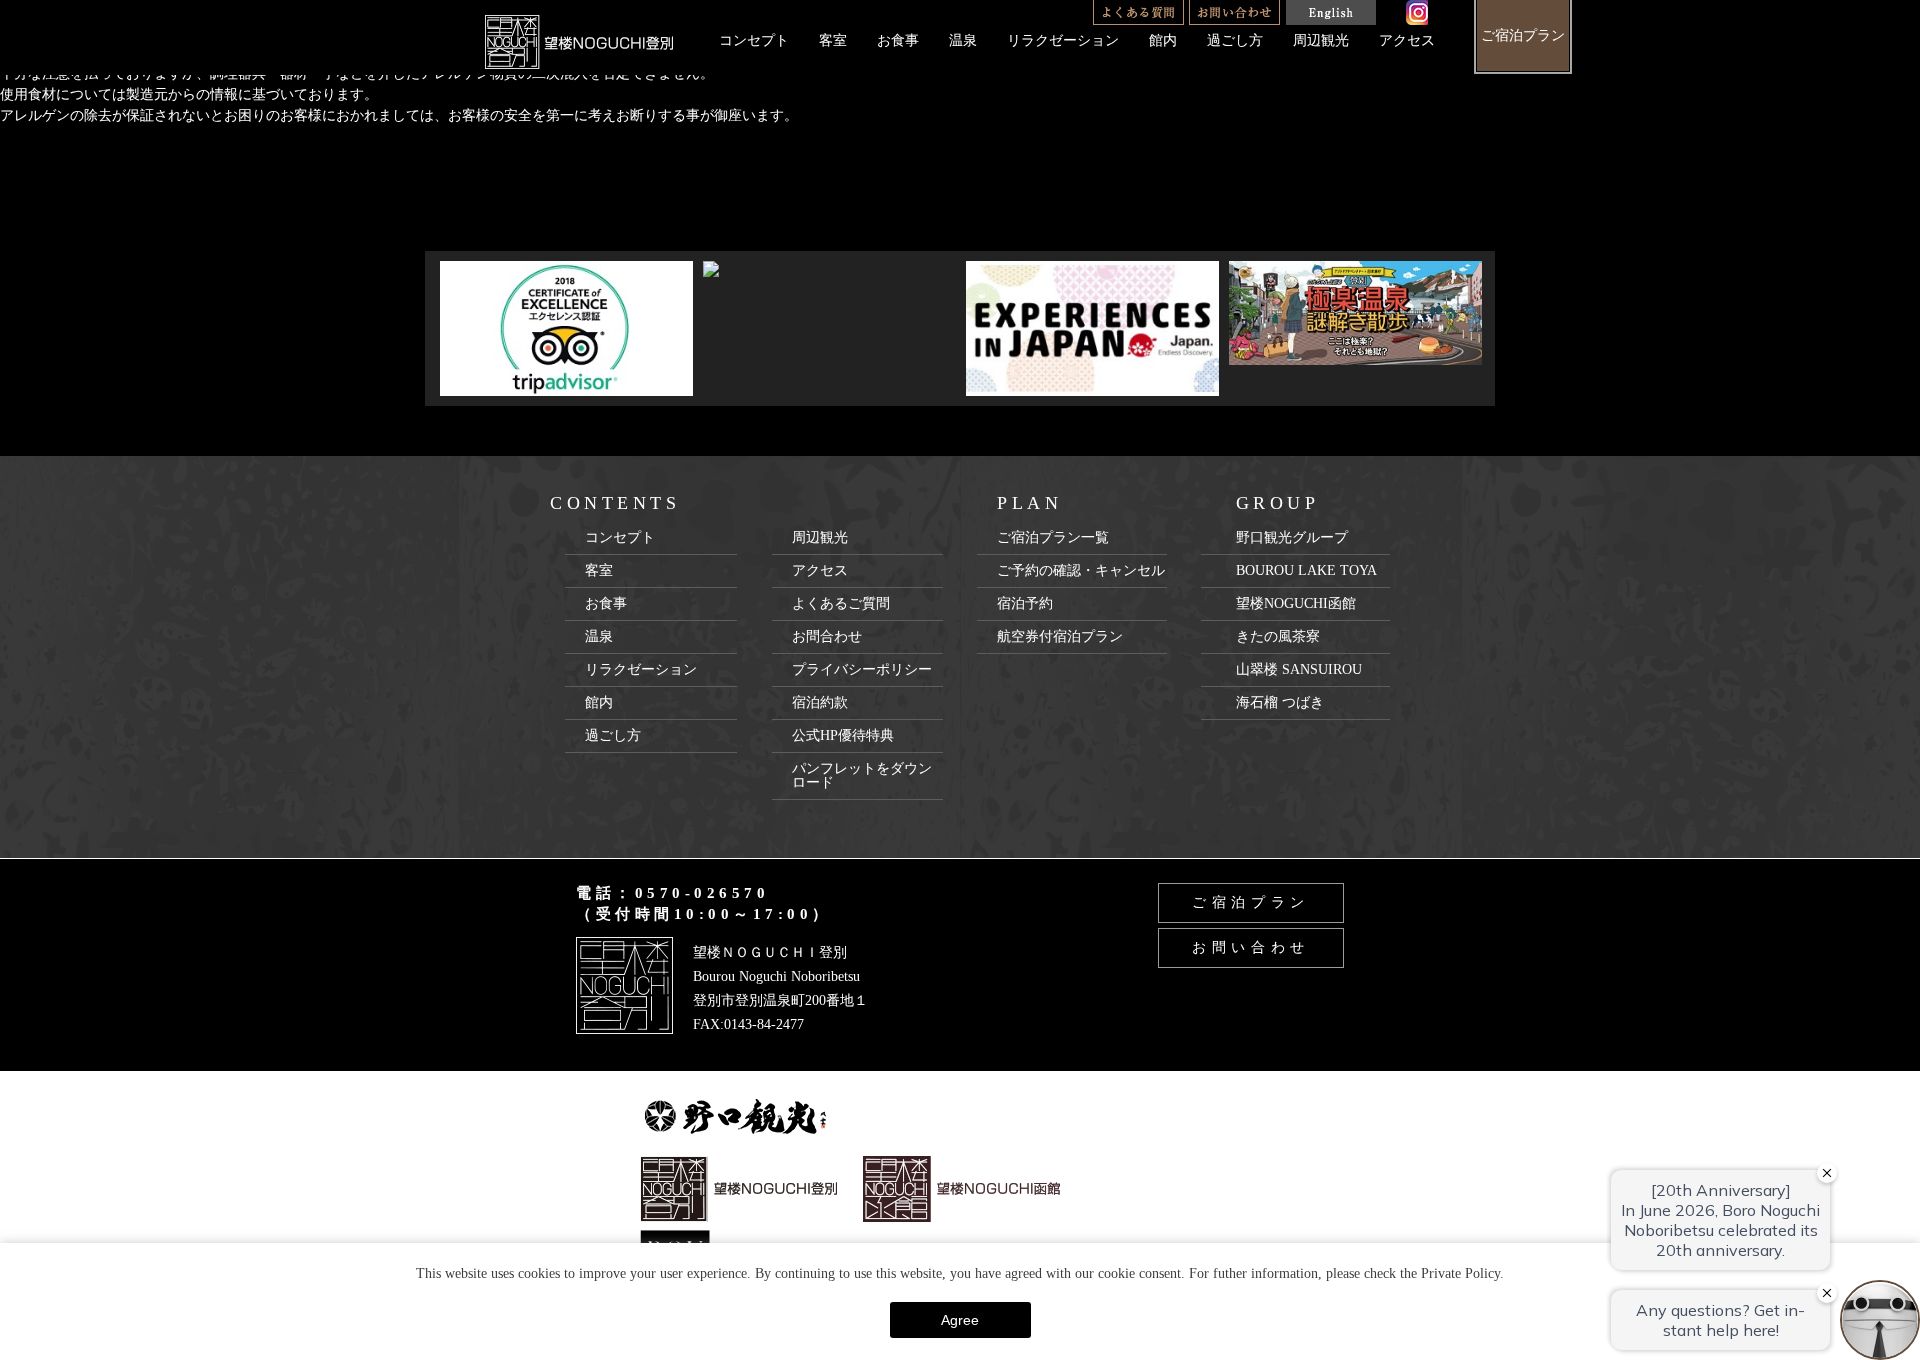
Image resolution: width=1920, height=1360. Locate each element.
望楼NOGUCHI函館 (1296, 603)
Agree (960, 1320)
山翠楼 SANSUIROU (1299, 669)
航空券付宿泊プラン (1060, 636)
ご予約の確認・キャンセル (1081, 570)
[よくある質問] (1138, 12)
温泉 (963, 40)
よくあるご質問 (841, 603)
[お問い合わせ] (1234, 12)
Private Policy (1460, 1273)
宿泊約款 (820, 702)
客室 (833, 40)
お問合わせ (827, 636)
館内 (1163, 40)
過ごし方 (1235, 40)
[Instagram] (1417, 12)
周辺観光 (1321, 40)
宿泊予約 (1025, 603)
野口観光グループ (1292, 537)
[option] (566, 328)
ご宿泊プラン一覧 (1053, 537)
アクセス (1407, 40)
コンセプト (754, 40)
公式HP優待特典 (843, 735)
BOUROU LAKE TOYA (1306, 570)
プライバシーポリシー (862, 669)
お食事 (898, 40)
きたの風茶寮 (1278, 636)
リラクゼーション (1063, 40)
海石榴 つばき (1280, 702)
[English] (1330, 12)
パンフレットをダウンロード (862, 775)
